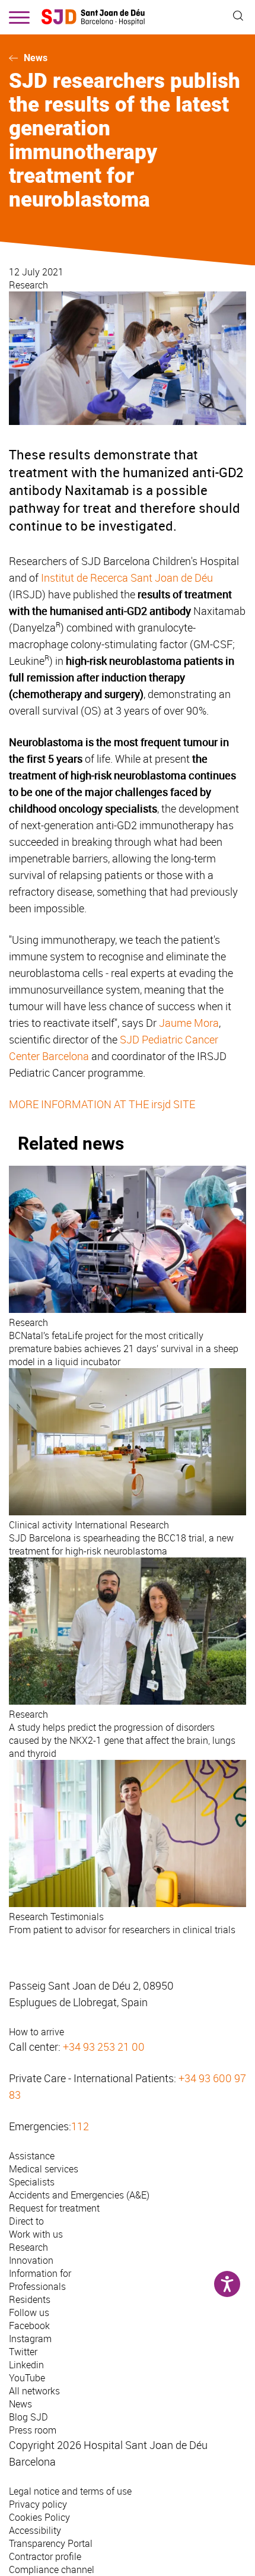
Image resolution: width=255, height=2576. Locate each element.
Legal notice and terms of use (70, 2491)
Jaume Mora (189, 1023)
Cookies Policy (39, 2517)
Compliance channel (52, 2569)
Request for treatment (54, 2208)
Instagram (30, 2339)
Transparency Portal (51, 2543)
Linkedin (26, 2365)
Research (28, 285)
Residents (30, 2299)
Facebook (29, 2326)
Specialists (32, 2182)
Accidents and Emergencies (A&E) (79, 2195)
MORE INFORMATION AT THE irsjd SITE (102, 1104)
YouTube (27, 2378)
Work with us (36, 2234)
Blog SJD (28, 2417)
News (36, 58)
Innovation (31, 2260)
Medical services (44, 2169)
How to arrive (36, 2032)
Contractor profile (45, 2556)
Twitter (23, 2352)
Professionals (37, 2286)
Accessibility (35, 2530)
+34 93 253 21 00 (104, 2047)
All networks (34, 2391)
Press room (33, 2430)
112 (80, 2126)
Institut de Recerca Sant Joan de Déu (127, 578)
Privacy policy (38, 2504)
